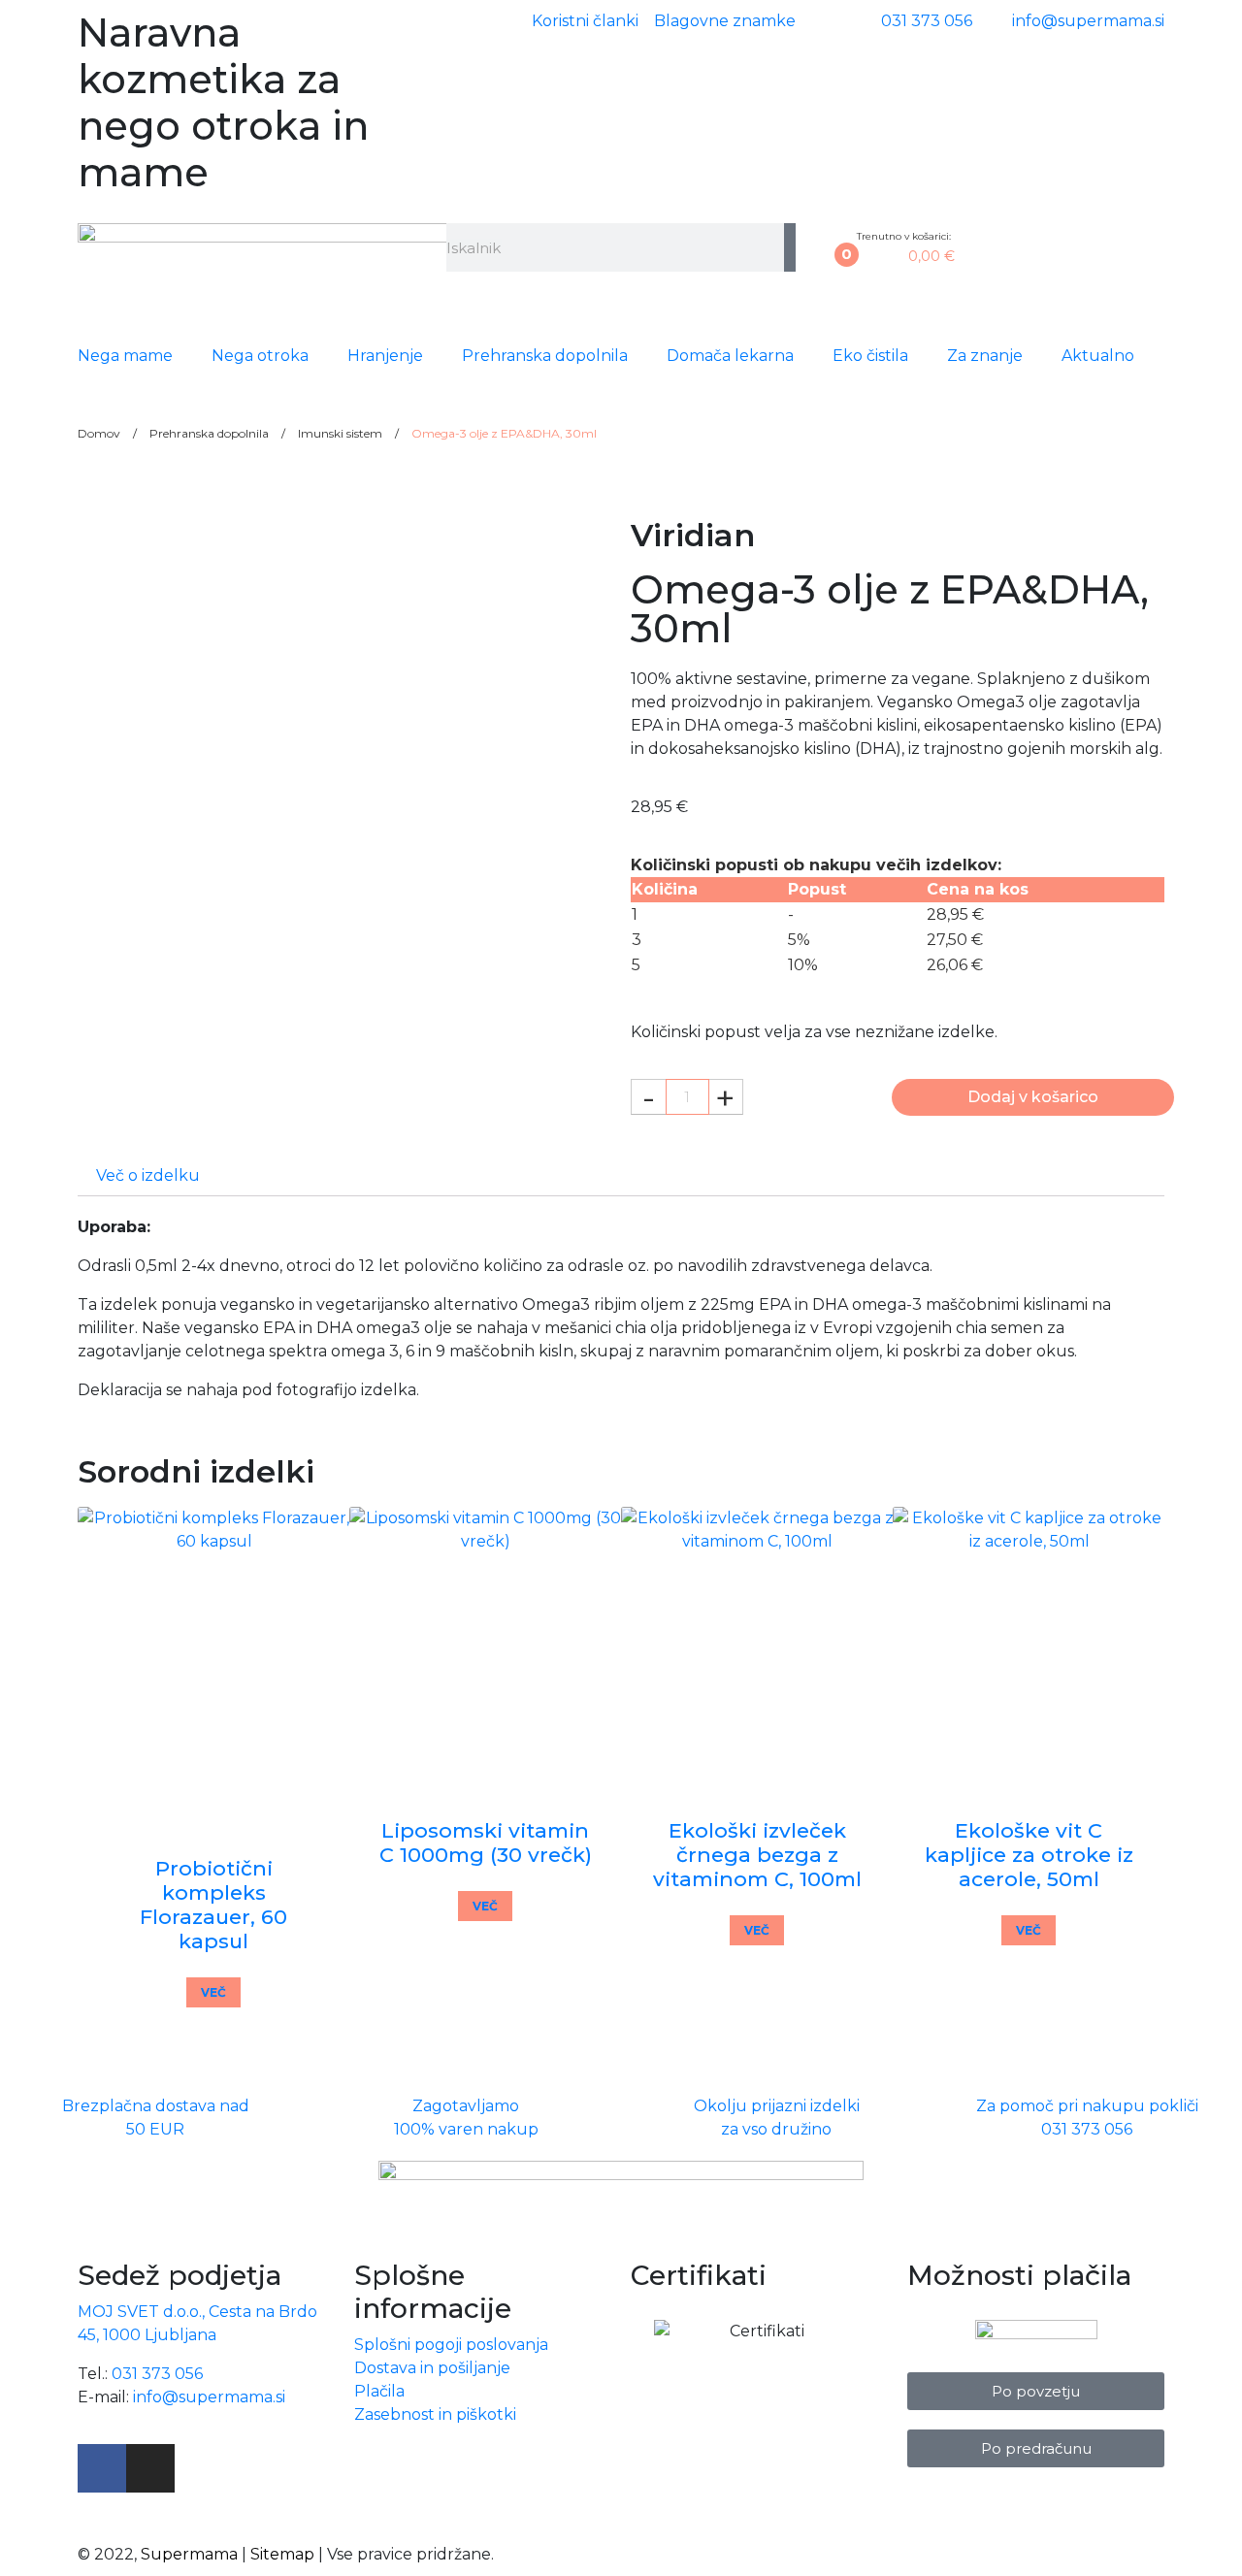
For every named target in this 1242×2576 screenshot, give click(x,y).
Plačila (379, 2391)
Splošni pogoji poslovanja (451, 2345)
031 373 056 (157, 2374)
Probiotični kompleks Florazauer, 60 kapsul (213, 1905)
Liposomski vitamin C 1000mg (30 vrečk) (486, 1842)
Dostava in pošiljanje (432, 2368)
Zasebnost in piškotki (435, 2414)
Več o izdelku (148, 1175)
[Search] (790, 247)
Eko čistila (870, 356)
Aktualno (1098, 356)
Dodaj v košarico (1033, 1097)
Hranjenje (385, 356)
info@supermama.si (209, 2397)
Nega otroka (260, 356)
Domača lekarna (730, 356)
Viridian (693, 535)
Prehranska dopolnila (545, 356)
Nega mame (125, 356)
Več (213, 1992)
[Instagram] (150, 2468)
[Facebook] (102, 2468)
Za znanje (985, 356)
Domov (99, 433)
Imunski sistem (340, 433)
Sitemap (282, 2554)
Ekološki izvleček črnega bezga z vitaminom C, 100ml (757, 1855)
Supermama (189, 2554)
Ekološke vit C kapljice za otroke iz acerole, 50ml (1029, 1855)
